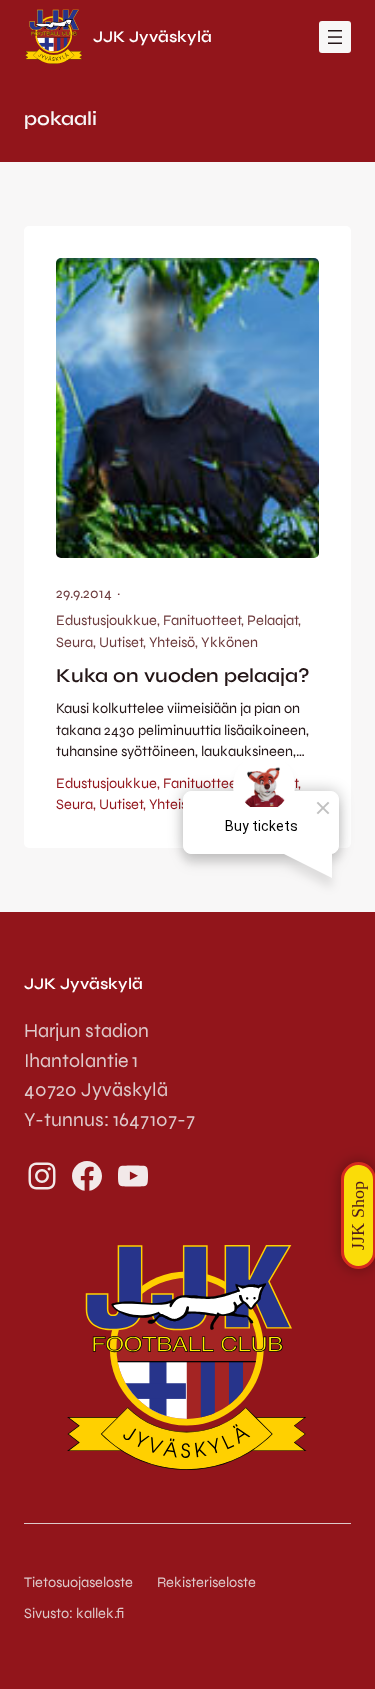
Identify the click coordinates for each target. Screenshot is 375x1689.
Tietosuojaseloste (78, 1582)
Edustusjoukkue (106, 620)
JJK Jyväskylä (152, 36)
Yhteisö (172, 642)
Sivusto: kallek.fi (74, 1613)
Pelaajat (272, 620)
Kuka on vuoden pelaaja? (183, 675)
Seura (74, 642)
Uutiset (121, 642)
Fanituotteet (202, 620)
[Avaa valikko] (335, 37)
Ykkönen (229, 642)
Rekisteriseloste (206, 1582)
